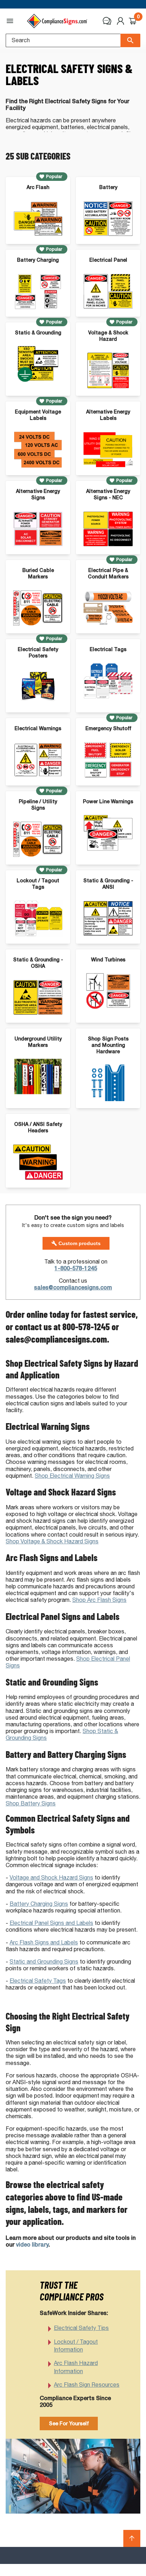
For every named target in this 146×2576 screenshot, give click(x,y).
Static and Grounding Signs (44, 1962)
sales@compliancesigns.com (73, 1287)
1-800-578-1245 (76, 1268)
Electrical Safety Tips (81, 2328)
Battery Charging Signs (39, 1904)
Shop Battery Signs (31, 1803)
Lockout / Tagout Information (76, 2346)
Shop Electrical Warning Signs (72, 1476)
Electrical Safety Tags (38, 1981)
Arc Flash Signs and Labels (44, 1942)
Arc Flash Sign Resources (87, 2385)
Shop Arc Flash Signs (99, 1600)
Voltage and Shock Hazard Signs (51, 1878)
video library (32, 2245)
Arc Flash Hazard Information (76, 2367)
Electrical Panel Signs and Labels (51, 1923)
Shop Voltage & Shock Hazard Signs (52, 1541)
